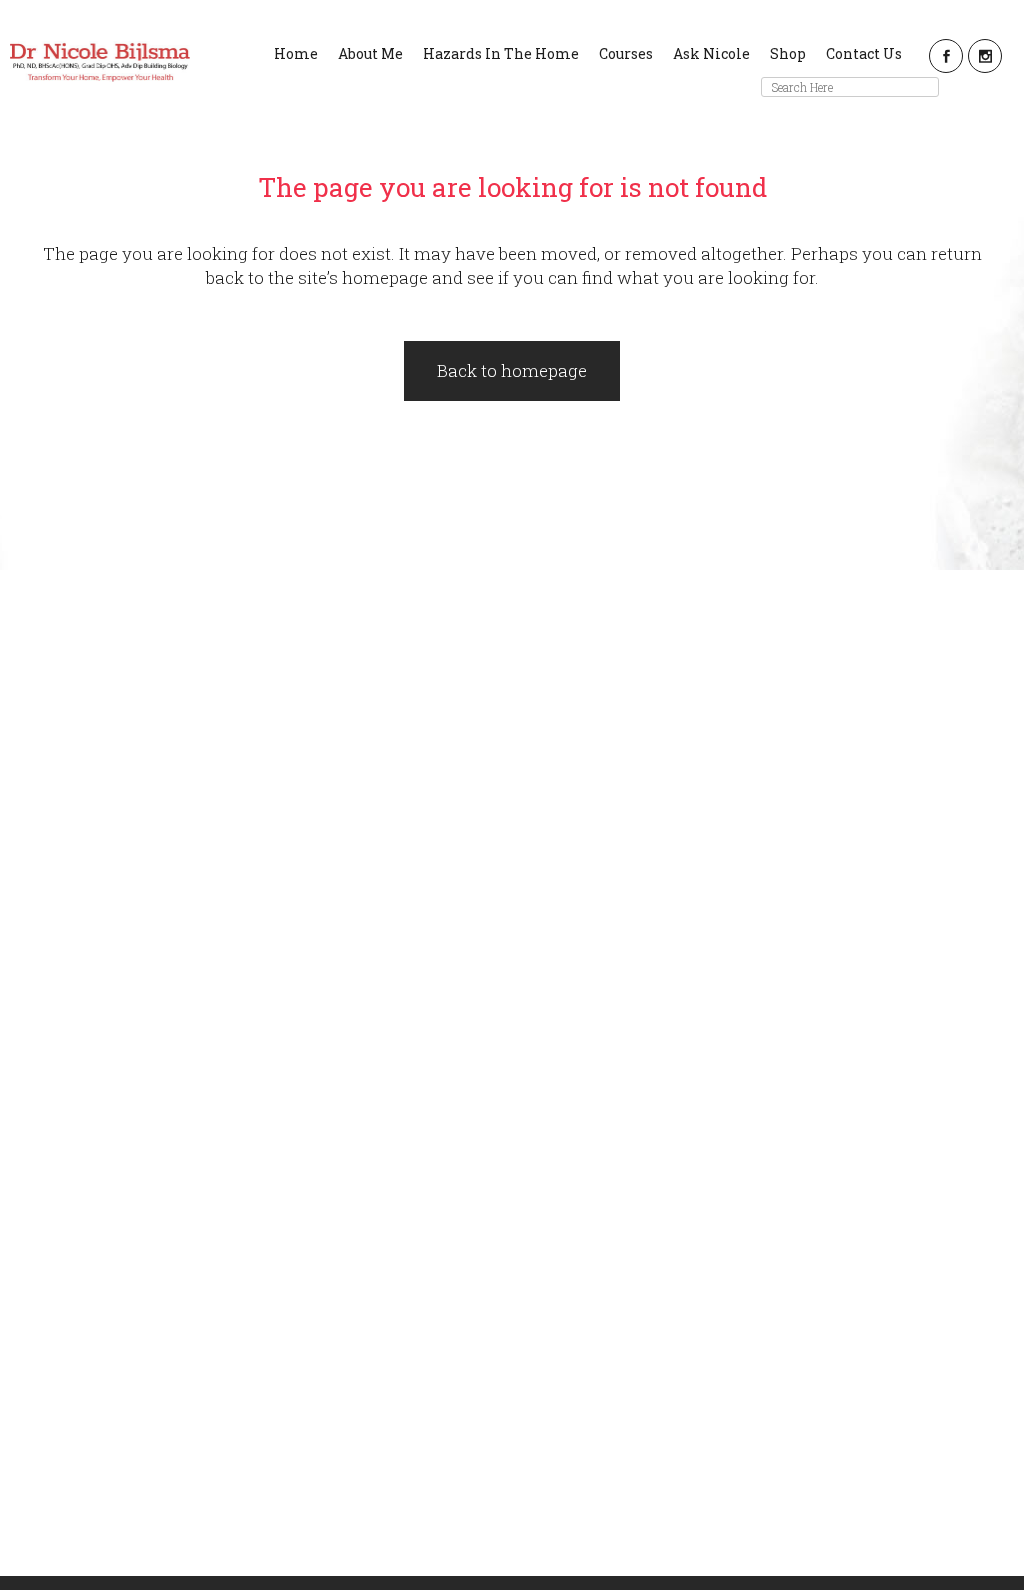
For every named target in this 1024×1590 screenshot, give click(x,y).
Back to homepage (512, 370)
